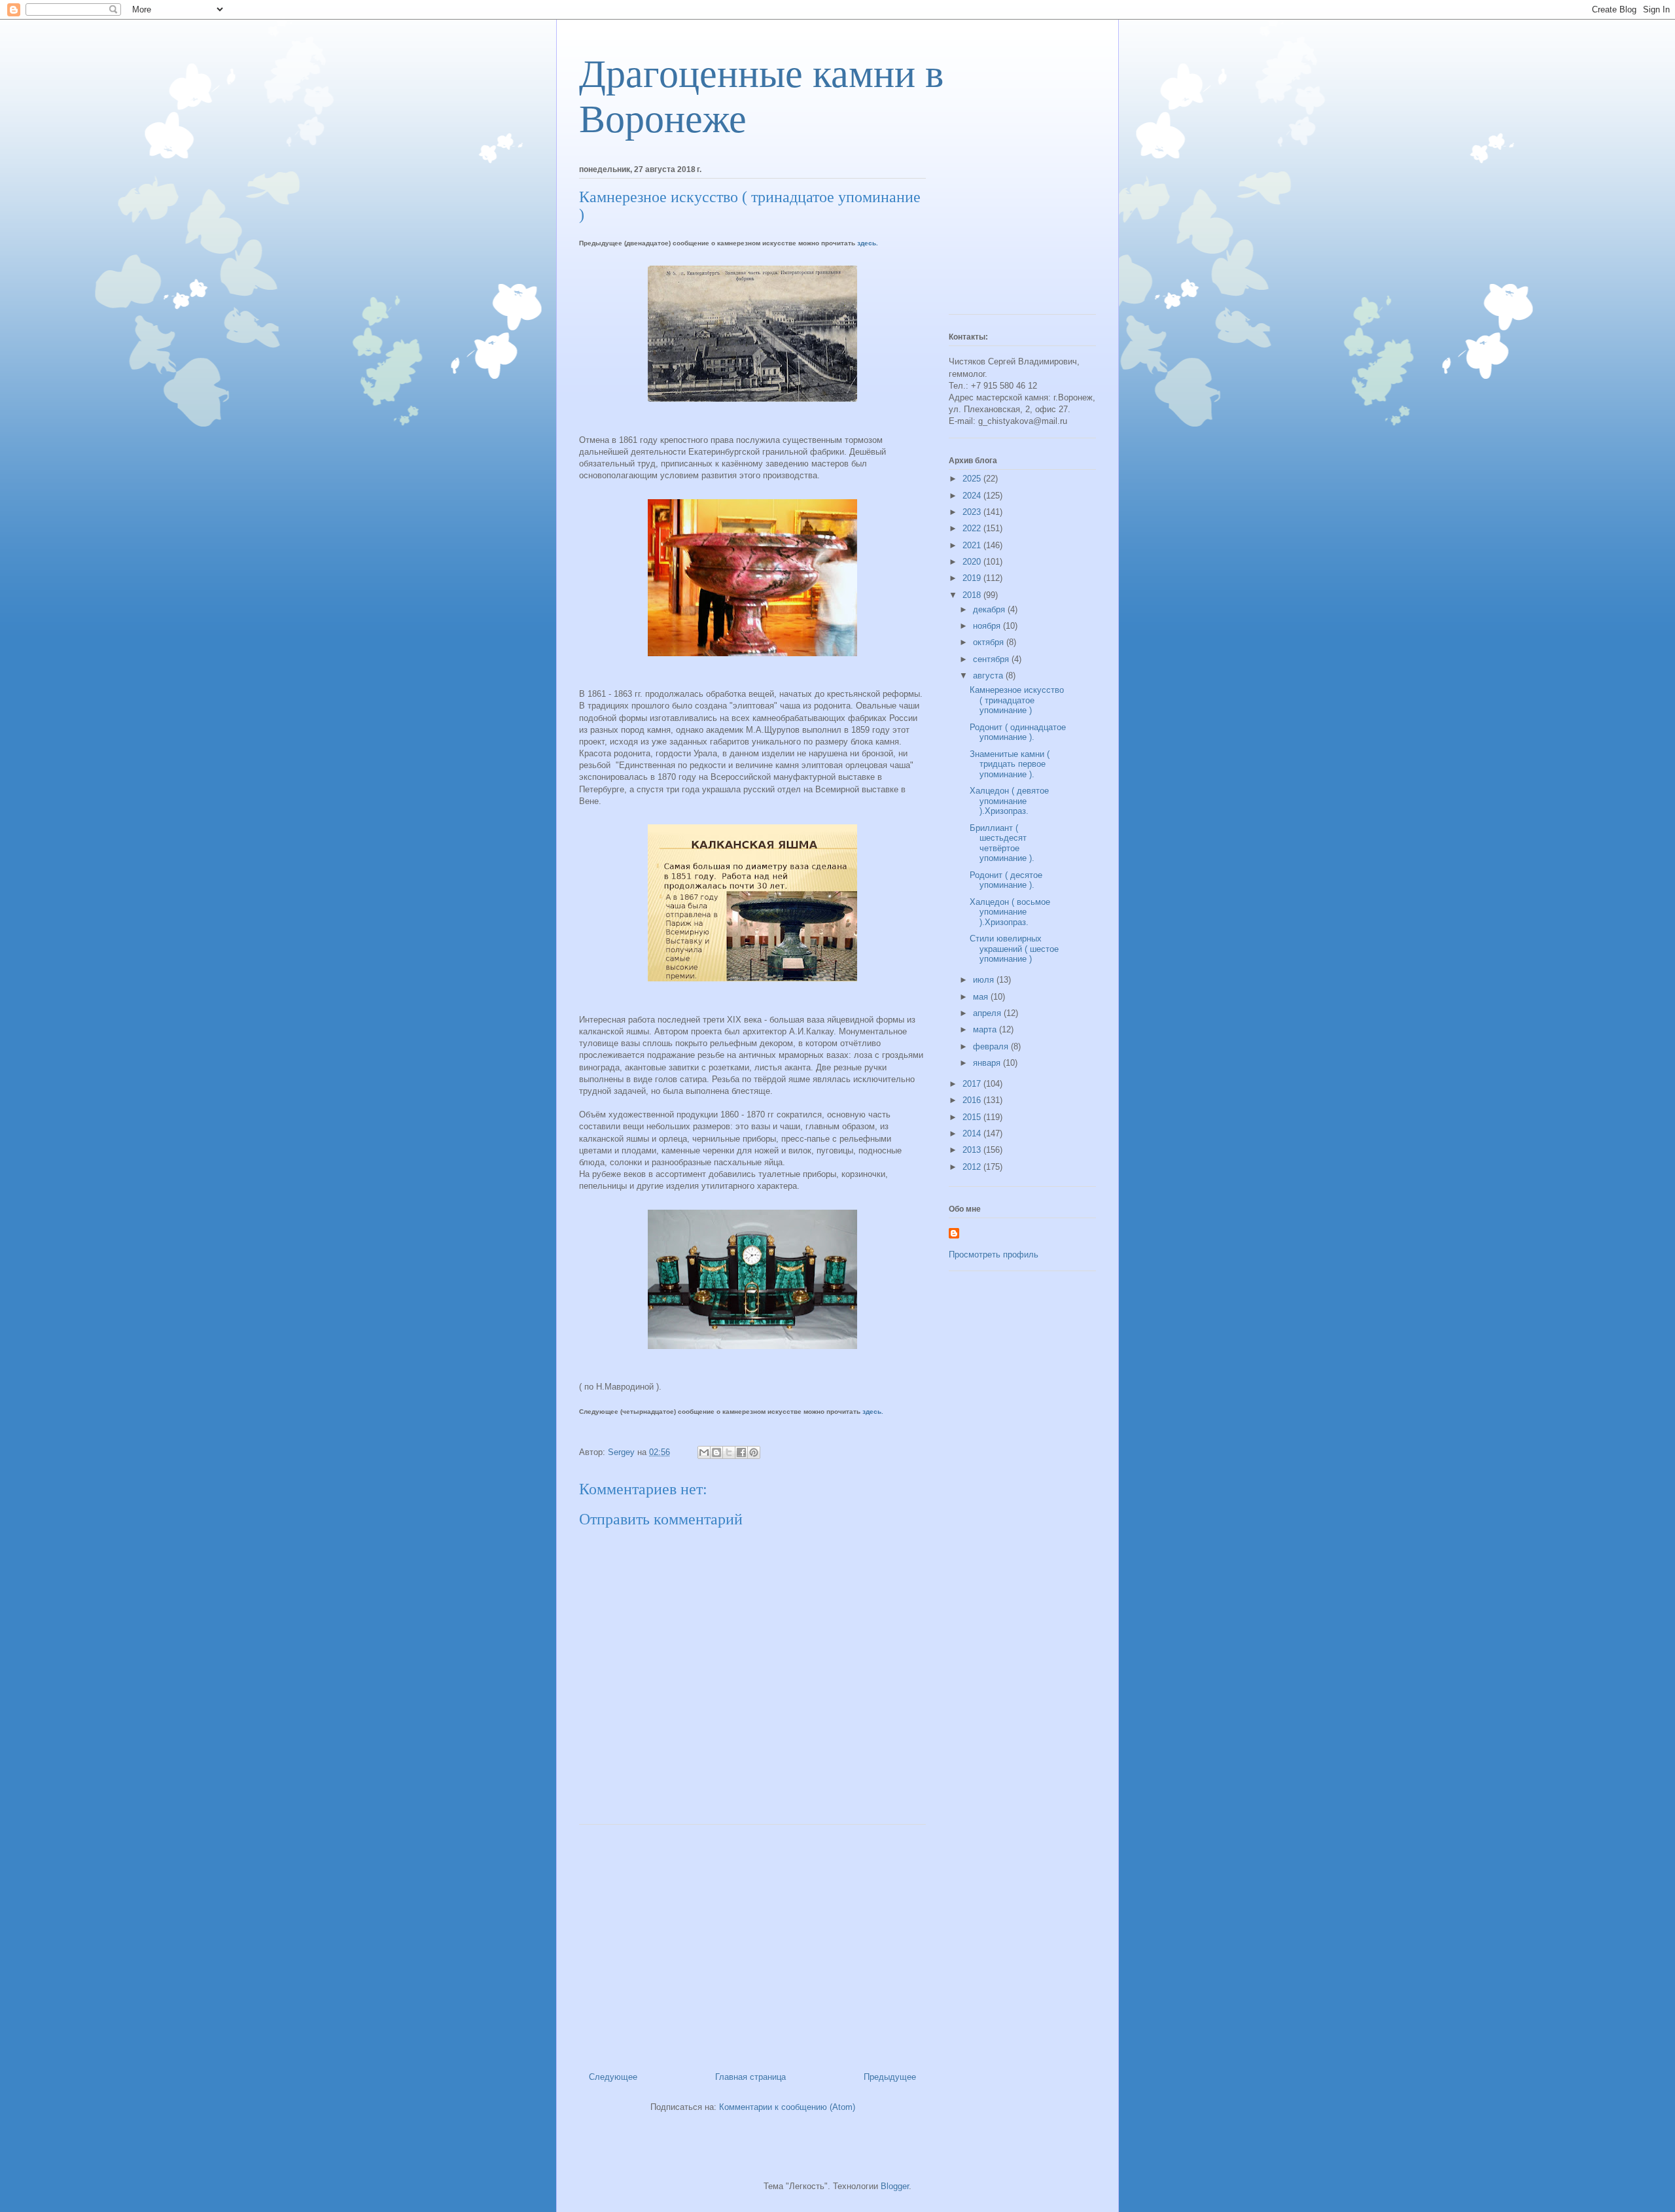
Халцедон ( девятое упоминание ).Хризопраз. (1009, 801)
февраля (992, 1046)
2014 (973, 1133)
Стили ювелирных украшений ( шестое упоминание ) (1014, 949)
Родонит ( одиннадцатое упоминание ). (1018, 732)
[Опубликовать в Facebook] (741, 1452)
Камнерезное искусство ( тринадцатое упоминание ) (1017, 700)
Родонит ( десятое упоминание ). (1006, 880)
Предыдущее (890, 2077)
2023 (973, 512)
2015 (973, 1117)
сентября (992, 659)
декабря (990, 609)
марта (986, 1029)
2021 (973, 545)
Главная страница (750, 2077)
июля (985, 980)
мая (982, 997)
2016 (973, 1100)
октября (990, 642)
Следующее (613, 2077)
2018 (973, 595)
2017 (973, 1084)
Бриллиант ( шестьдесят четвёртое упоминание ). (1002, 843)
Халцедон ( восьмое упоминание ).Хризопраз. (1010, 912)
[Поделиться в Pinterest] (754, 1452)
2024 (973, 496)
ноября (988, 626)
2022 (973, 528)
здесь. (868, 243)
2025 (973, 479)
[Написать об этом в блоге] (716, 1452)
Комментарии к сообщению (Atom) (787, 2107)
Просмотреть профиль (994, 1255)
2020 (973, 562)
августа (989, 676)
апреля (988, 1013)
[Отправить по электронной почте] (704, 1452)
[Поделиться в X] (729, 1452)
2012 (973, 1167)
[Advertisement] (752, 1943)
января (988, 1063)
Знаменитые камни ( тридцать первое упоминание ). (1010, 764)
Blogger (895, 2186)
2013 (973, 1150)
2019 (973, 578)
